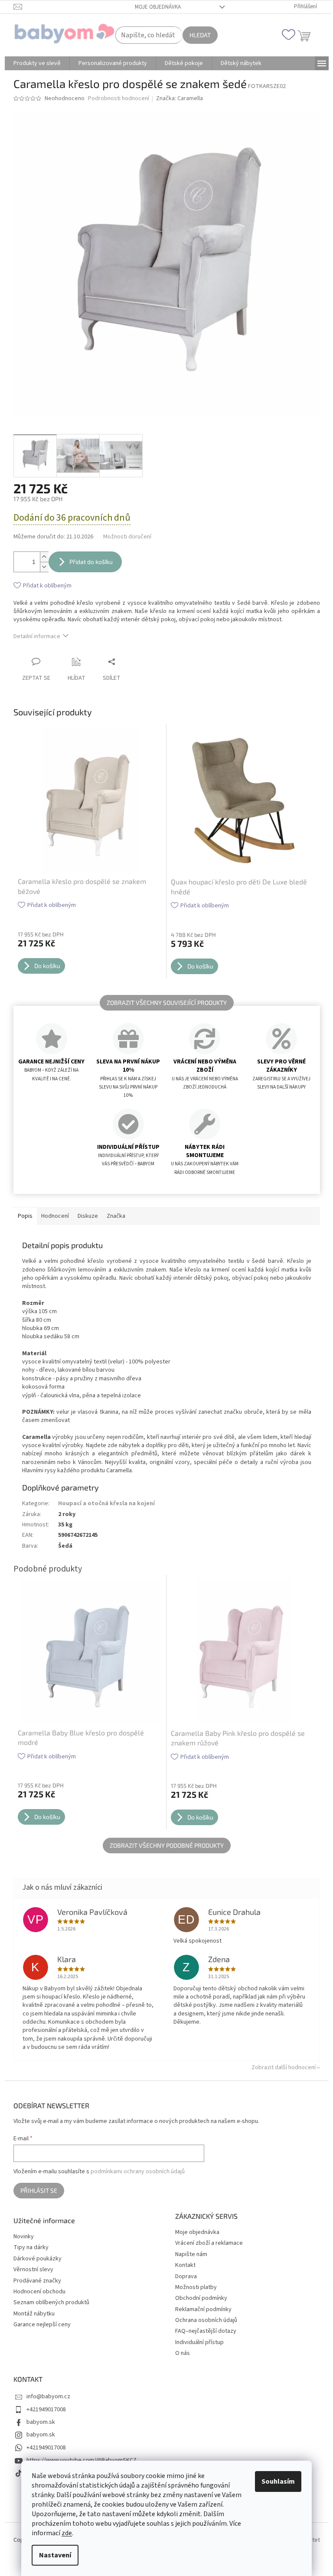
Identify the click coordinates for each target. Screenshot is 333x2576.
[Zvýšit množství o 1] (44, 557)
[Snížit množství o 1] (44, 567)
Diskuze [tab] (88, 1216)
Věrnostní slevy (33, 2270)
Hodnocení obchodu (39, 2292)
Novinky (24, 2237)
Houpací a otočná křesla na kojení (106, 1503)
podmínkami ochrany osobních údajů (138, 2172)
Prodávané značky (37, 2281)
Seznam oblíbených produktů (51, 2303)
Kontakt (185, 2265)
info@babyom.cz (48, 2397)
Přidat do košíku (91, 562)
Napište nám (191, 2254)
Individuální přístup (199, 2342)
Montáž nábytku (34, 2314)
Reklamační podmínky (203, 2309)
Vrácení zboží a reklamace (209, 2243)
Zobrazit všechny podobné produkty (167, 1845)
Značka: (180, 98)
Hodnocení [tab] (55, 1216)
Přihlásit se (39, 2190)
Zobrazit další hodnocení (284, 2067)
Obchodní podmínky (201, 2298)
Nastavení (55, 2555)
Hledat (200, 35)
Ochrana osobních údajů (206, 2320)
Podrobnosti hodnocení (119, 99)
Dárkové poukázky (38, 2259)
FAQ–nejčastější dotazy (206, 2331)
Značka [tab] (116, 1216)
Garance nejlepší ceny (42, 2325)
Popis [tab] (25, 1216)
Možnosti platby (196, 2287)
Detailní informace (37, 636)
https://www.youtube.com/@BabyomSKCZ (82, 2460)
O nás (183, 2353)
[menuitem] (37, 63)
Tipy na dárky (31, 2248)
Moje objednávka (158, 7)
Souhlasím (278, 2481)
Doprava (186, 2276)
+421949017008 (46, 2410)
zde (67, 2533)
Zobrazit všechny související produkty (167, 1003)
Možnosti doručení (127, 537)
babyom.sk (41, 2422)
